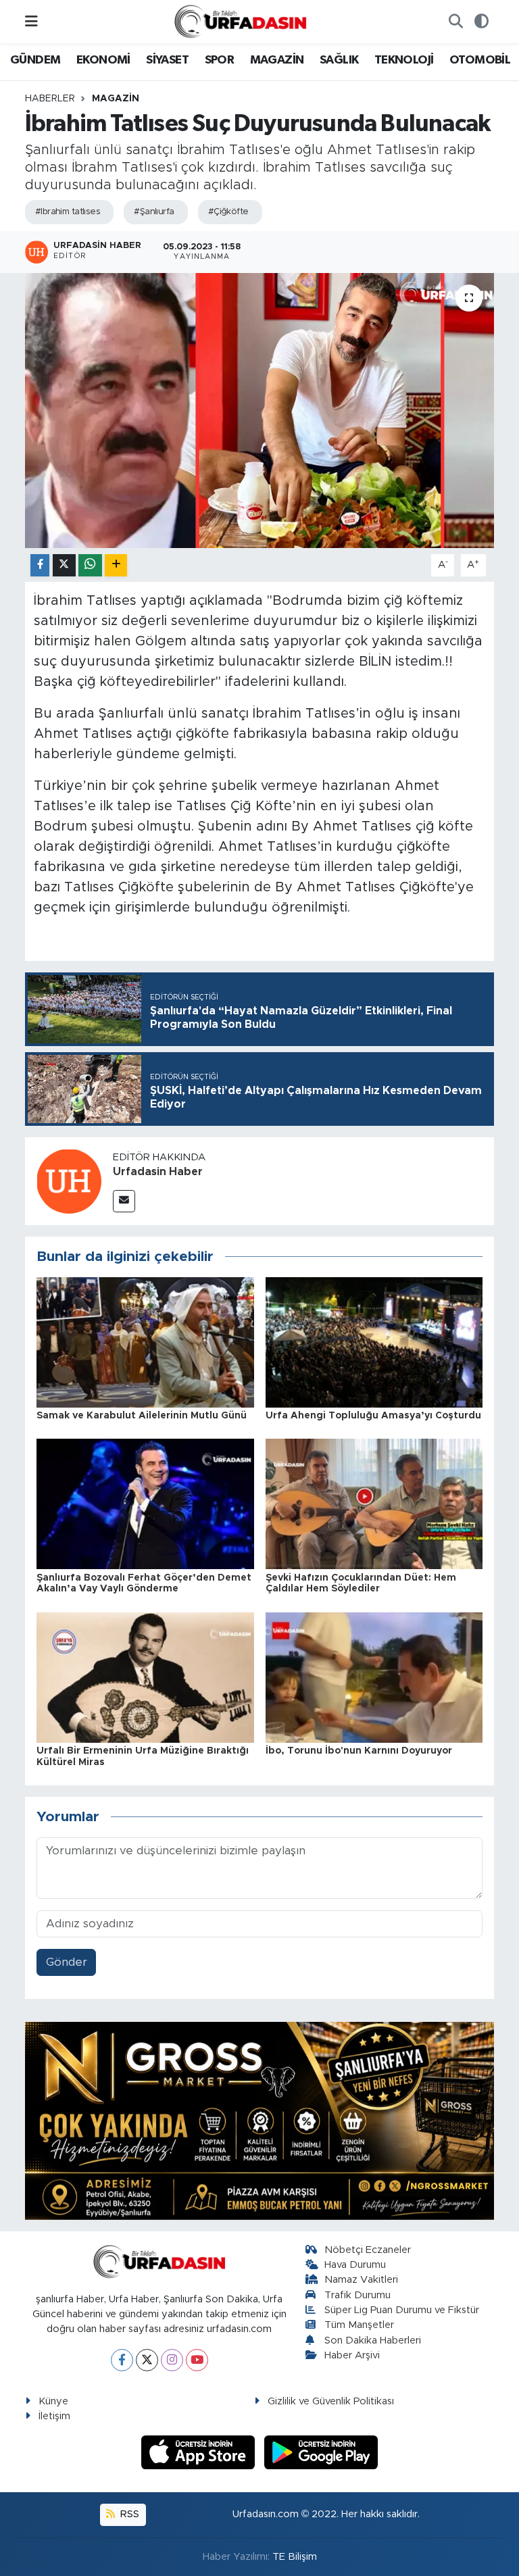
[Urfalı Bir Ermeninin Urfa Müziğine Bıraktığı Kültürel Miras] (145, 1677)
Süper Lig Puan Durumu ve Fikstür (402, 2310)
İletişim (54, 2416)
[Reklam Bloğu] (259, 2120)
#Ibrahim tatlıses (68, 212)
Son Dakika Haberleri (373, 2340)
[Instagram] (172, 2360)
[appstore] (200, 2452)
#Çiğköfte (228, 212)
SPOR (220, 60)
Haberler (50, 99)
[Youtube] (197, 2360)
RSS (128, 2514)
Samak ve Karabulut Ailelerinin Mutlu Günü (142, 1416)
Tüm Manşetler (359, 2325)
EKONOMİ (103, 60)
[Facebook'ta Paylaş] (40, 565)
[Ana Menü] (31, 21)
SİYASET (167, 60)
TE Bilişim (295, 2557)
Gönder (67, 1962)
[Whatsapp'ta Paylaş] (90, 565)
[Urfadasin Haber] (69, 1181)
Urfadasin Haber (158, 1172)
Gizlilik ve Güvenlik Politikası (331, 2401)
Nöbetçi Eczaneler (368, 2250)
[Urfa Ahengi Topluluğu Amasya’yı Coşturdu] (374, 1342)
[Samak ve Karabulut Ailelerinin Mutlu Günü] (145, 1342)
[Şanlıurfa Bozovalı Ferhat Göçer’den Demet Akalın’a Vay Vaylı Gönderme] (145, 1503)
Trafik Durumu (357, 2295)
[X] (147, 2360)
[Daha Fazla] (116, 565)
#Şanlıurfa (154, 212)
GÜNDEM (35, 60)
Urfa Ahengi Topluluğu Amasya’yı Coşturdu (373, 1416)
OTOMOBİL (480, 60)
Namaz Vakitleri (361, 2280)
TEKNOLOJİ (404, 60)
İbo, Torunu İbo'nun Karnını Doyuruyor (359, 1751)
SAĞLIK (339, 60)
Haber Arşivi (352, 2355)
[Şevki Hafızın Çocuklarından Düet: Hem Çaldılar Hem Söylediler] (374, 1503)
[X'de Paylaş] (64, 565)
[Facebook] (122, 2360)
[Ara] (455, 22)
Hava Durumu (355, 2265)
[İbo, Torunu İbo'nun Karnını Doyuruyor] (374, 1677)
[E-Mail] (124, 1201)
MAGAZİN (277, 60)
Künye (53, 2401)
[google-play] (321, 2452)
